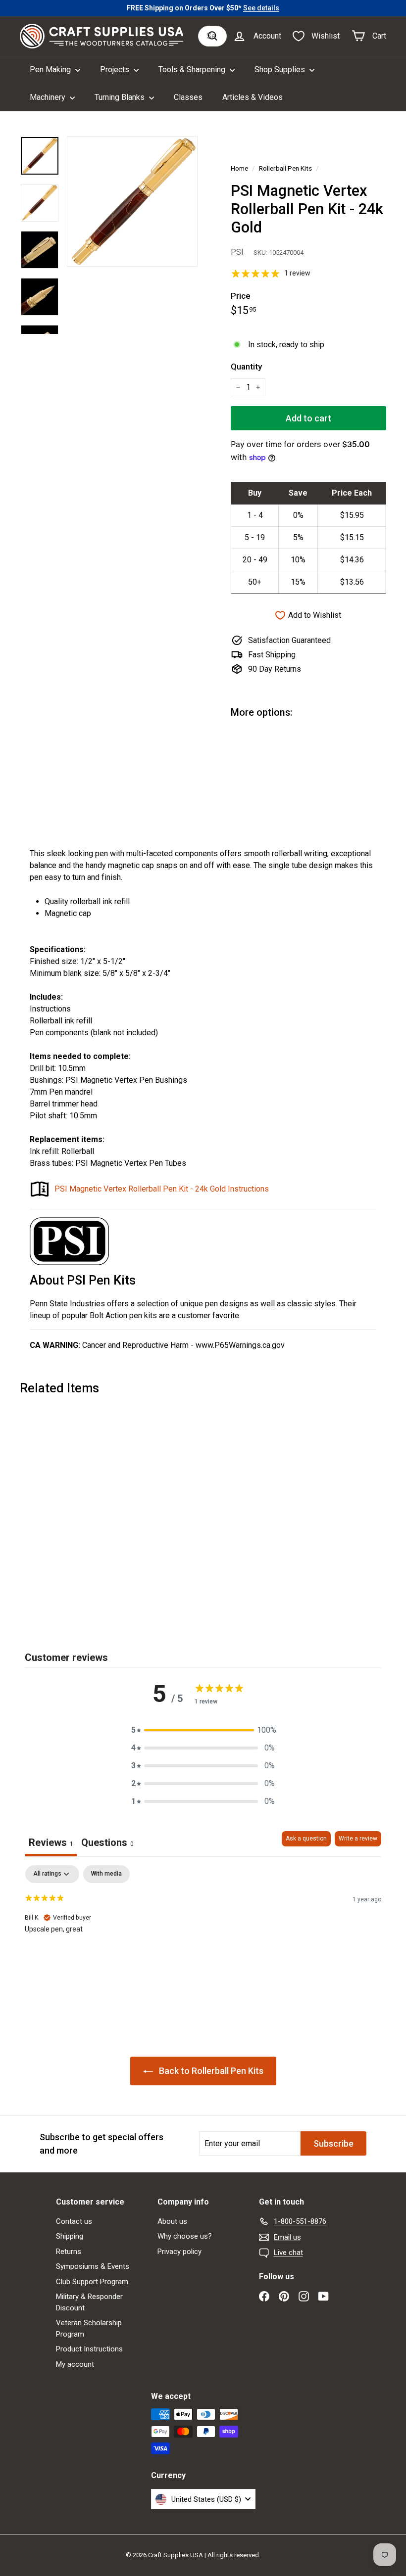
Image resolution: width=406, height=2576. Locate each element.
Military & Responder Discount (89, 2302)
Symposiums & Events (93, 2266)
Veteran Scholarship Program (89, 2328)
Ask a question (306, 1839)
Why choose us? (185, 2236)
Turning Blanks (121, 97)
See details (261, 8)
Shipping (70, 2236)
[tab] (107, 1844)
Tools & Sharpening (193, 69)
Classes (188, 97)
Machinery (49, 97)
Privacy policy (179, 2252)
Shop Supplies (281, 69)
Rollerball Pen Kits (285, 168)
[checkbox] (106, 1874)
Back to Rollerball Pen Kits (210, 2071)
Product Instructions (89, 2349)
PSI (237, 252)
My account (75, 2364)
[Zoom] (132, 201)
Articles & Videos (253, 97)
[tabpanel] (203, 1929)
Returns (69, 2252)
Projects (116, 69)
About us (172, 2221)
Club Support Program (92, 2282)
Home (239, 168)
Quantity (246, 367)
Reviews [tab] (51, 1842)
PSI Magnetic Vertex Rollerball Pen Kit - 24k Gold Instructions (162, 1189)
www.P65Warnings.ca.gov (240, 1345)
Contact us (74, 2221)
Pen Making (51, 69)
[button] (203, 1730)
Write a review (358, 1839)
